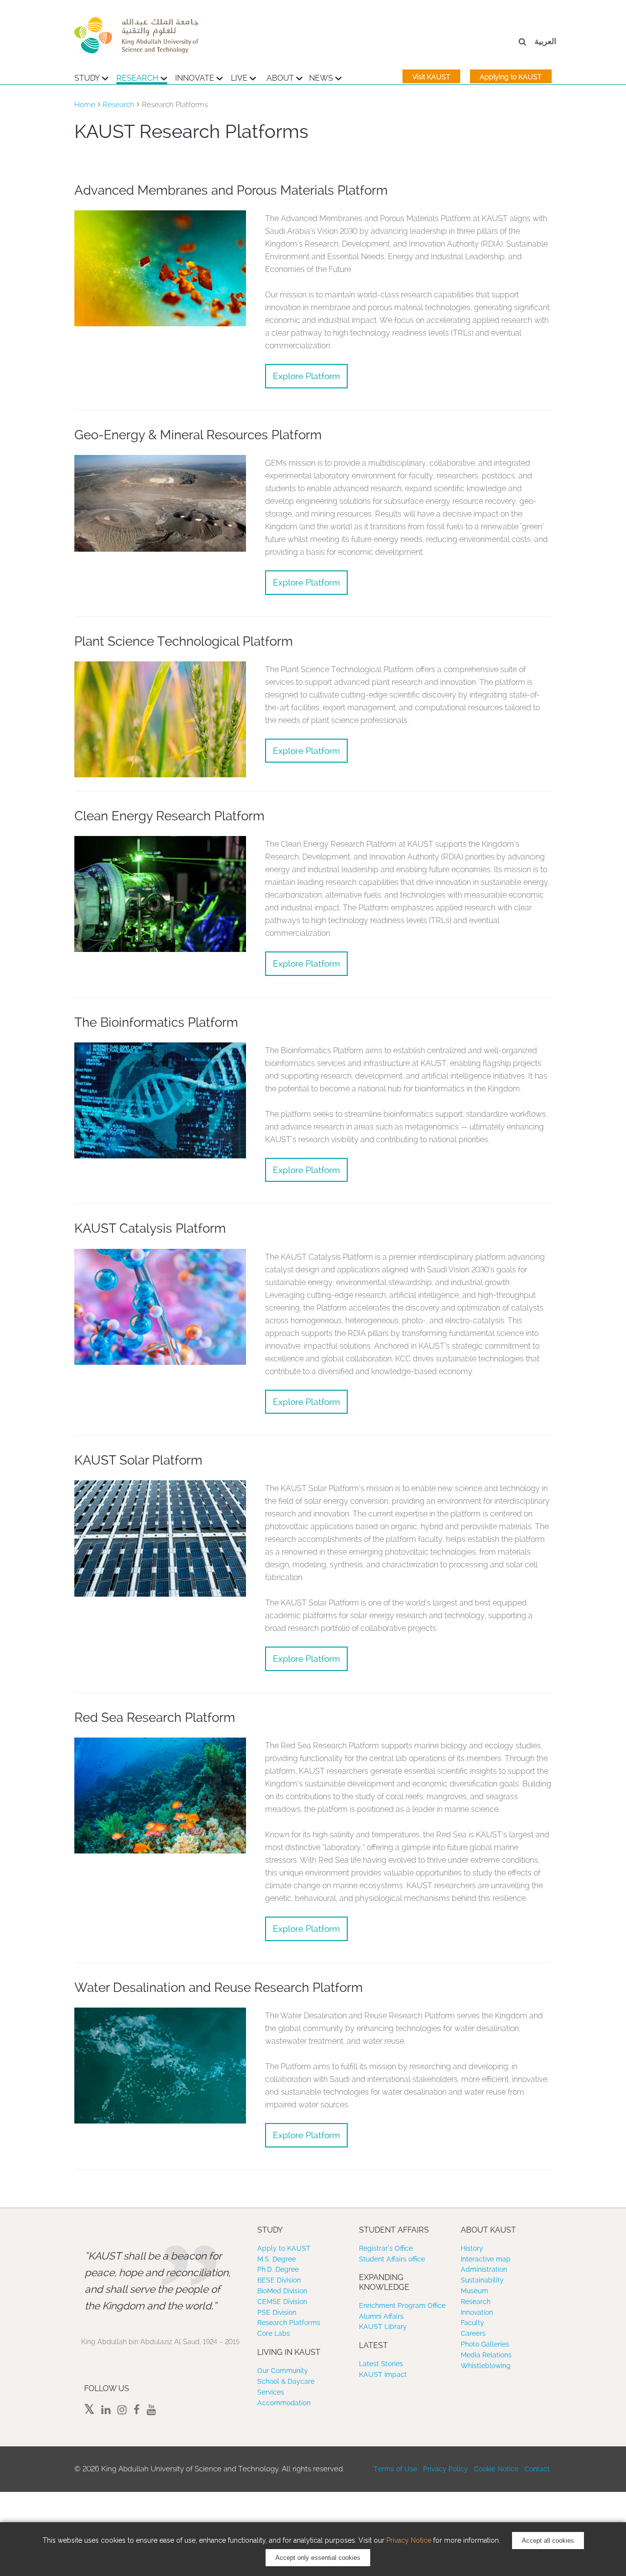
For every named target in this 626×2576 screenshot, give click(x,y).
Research (137, 78)
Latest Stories (381, 2364)
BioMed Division (282, 2291)
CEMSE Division (282, 2302)
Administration (484, 2269)
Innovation (477, 2312)
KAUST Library (383, 2327)
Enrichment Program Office (402, 2305)
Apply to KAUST (284, 2248)
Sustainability (482, 2280)
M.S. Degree (277, 2259)
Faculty (472, 2323)
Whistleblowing (486, 2366)
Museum (474, 2291)
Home (85, 105)
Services (271, 2392)
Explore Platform (306, 376)
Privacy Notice (409, 2540)
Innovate (195, 78)
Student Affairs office (392, 2259)
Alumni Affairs (381, 2316)
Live (239, 78)
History (472, 2248)
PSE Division (277, 2312)
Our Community (283, 2371)
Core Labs (274, 2333)
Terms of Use (395, 2469)
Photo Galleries (485, 2344)
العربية (545, 41)
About (280, 78)
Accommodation (284, 2403)
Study (87, 78)
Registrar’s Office (386, 2248)
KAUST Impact (383, 2374)
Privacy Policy (446, 2469)
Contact (537, 2469)
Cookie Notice (496, 2469)
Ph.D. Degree (278, 2269)
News (321, 78)
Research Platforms (289, 2323)
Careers (473, 2333)
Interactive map (486, 2259)
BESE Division (279, 2280)
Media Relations (486, 2355)
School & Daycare (286, 2381)
